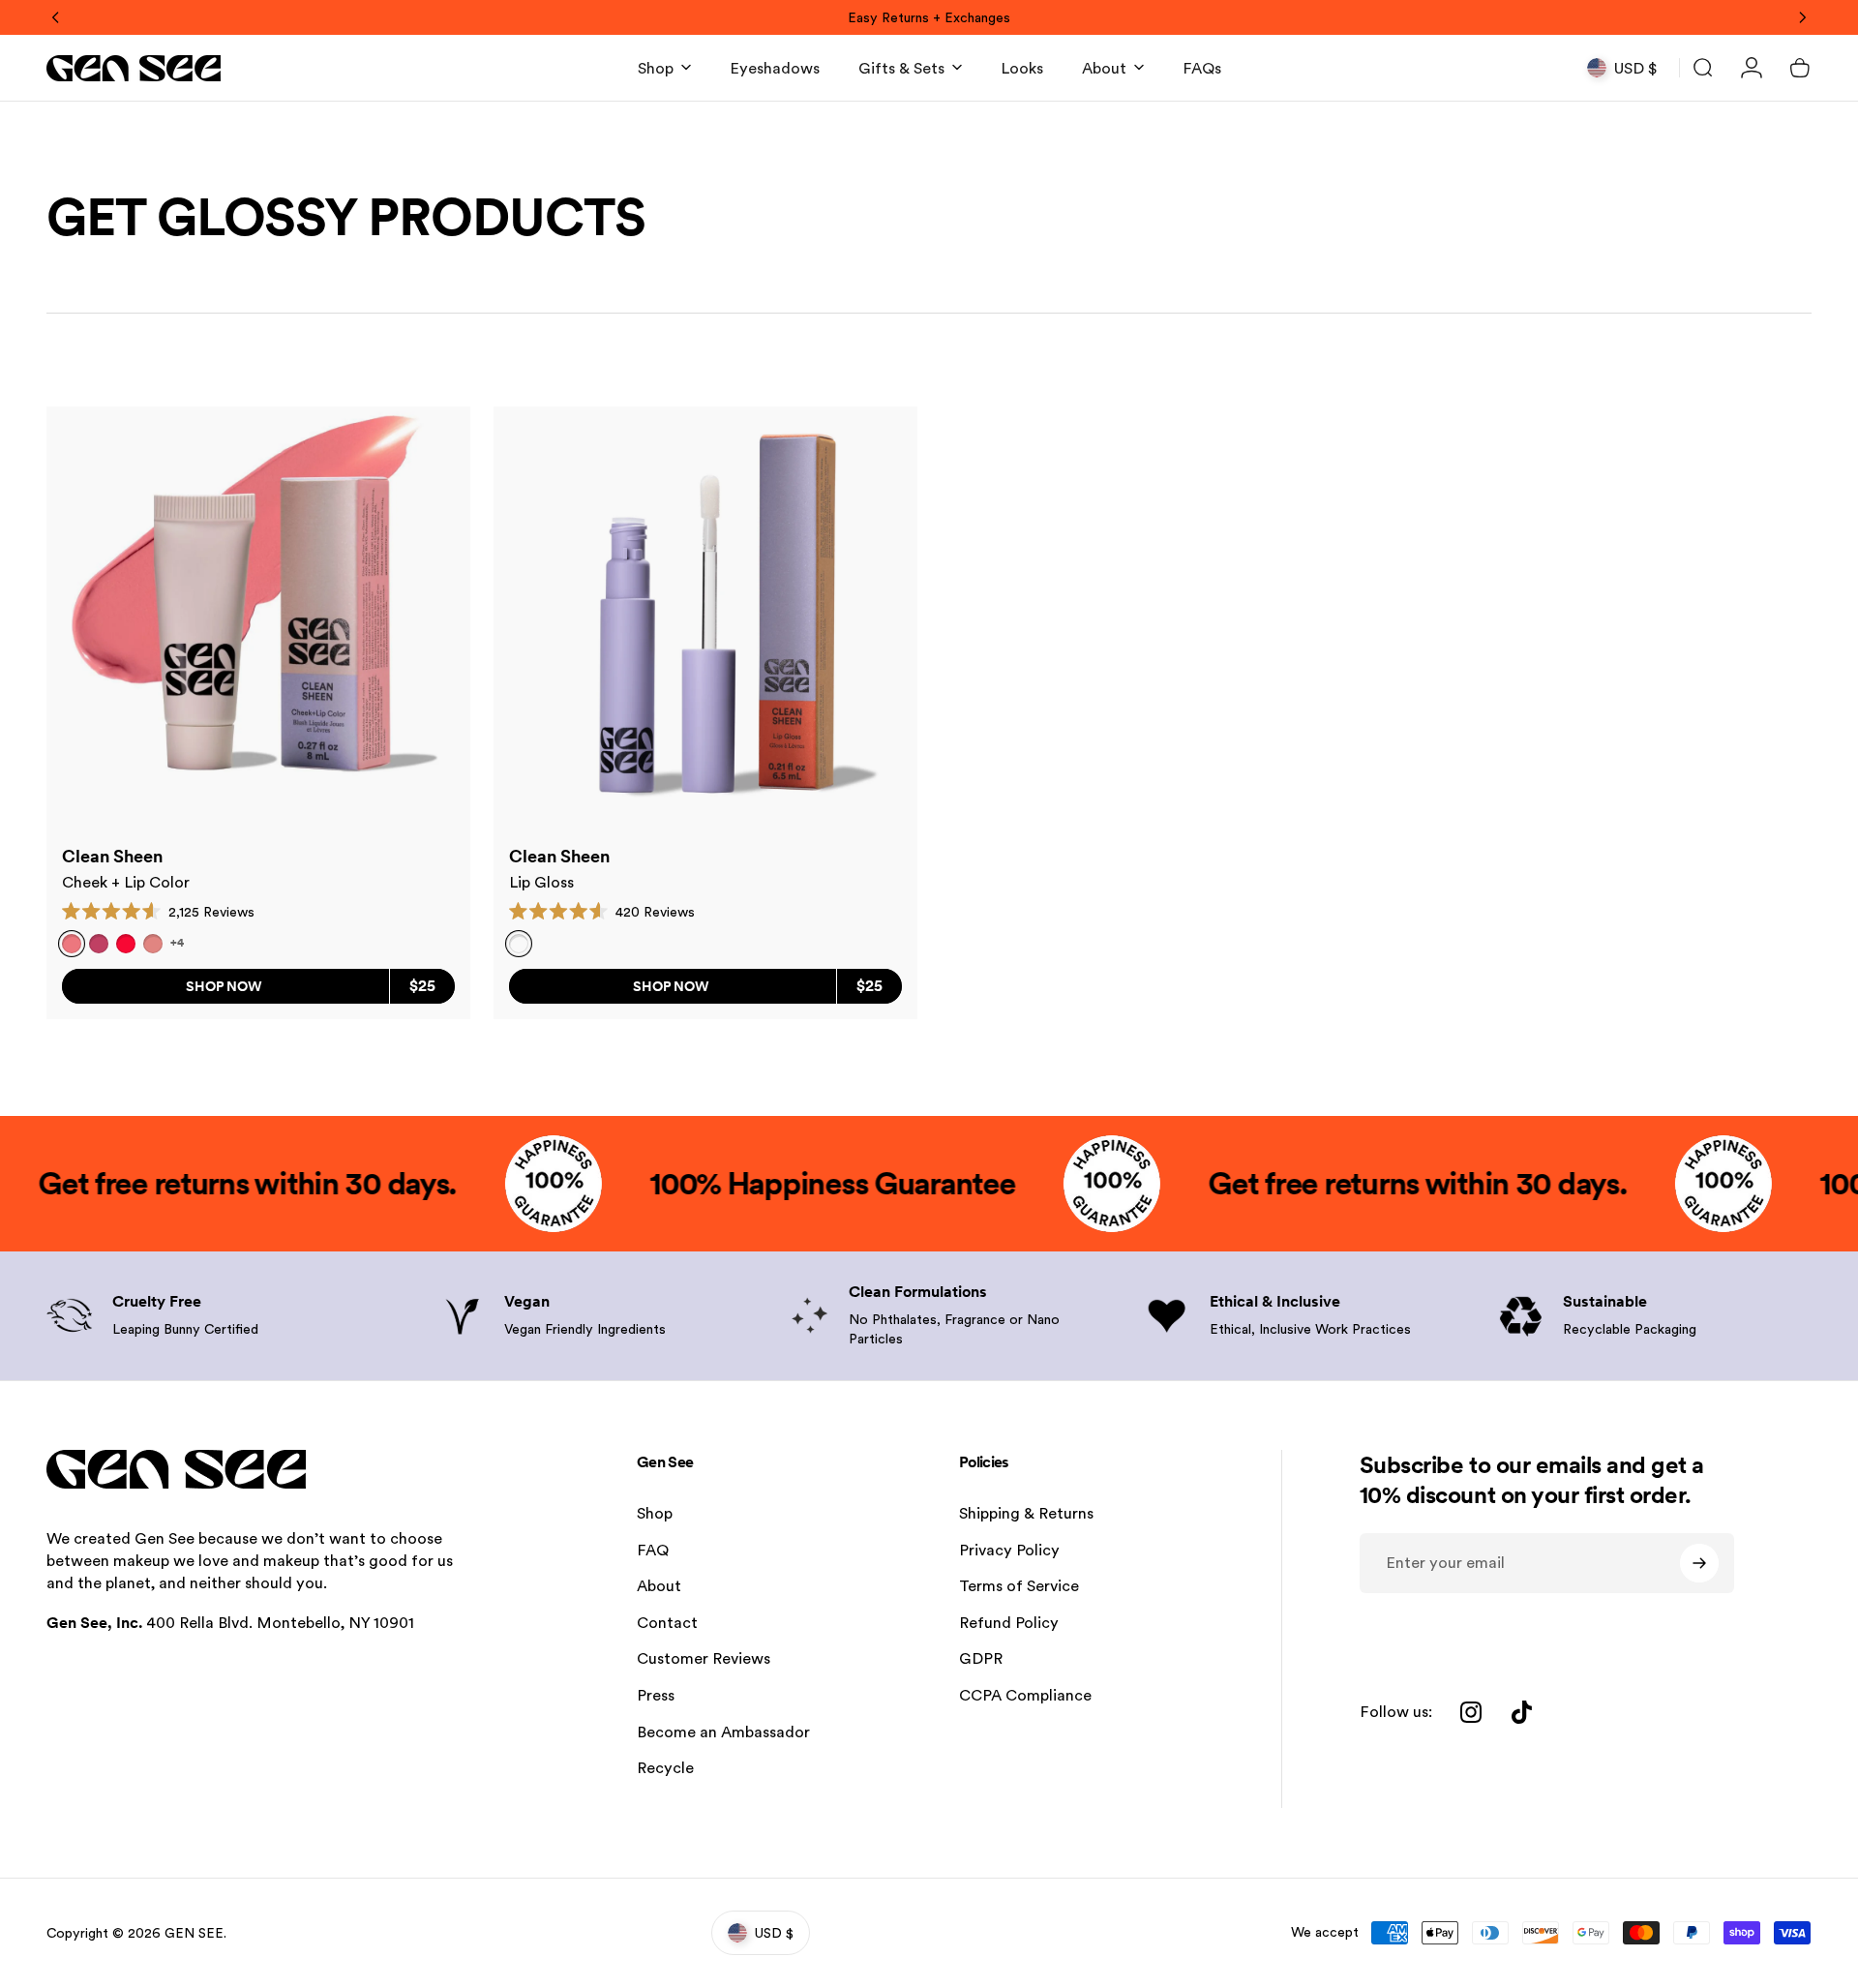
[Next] (1802, 17)
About (659, 1586)
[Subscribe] (1699, 1563)
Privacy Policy (1009, 1550)
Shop (655, 1513)
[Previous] (56, 17)
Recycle (665, 1768)
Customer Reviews (704, 1658)
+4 (177, 943)
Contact (667, 1623)
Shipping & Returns (1026, 1513)
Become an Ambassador (723, 1732)
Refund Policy (1009, 1623)
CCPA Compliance (1025, 1695)
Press (656, 1695)
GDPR (981, 1658)
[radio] (99, 944)
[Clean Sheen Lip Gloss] (705, 618)
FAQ (653, 1550)
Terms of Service (1019, 1586)
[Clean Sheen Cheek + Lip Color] (258, 618)
